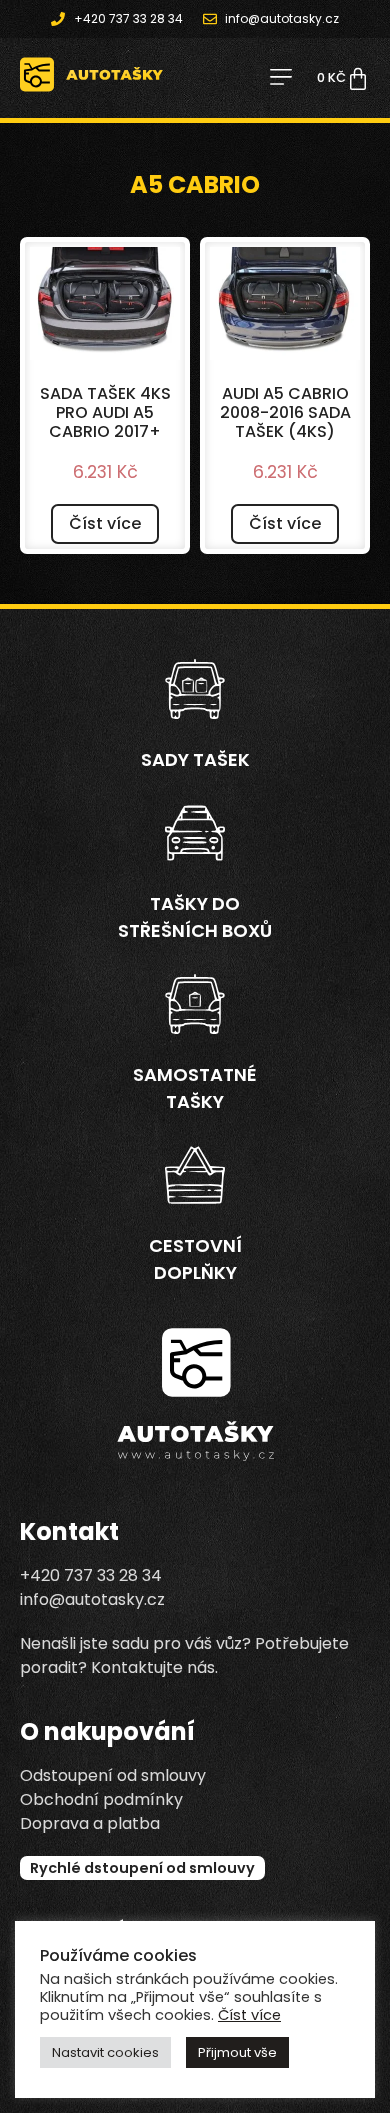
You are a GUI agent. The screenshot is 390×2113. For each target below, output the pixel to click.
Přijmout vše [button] (237, 2052)
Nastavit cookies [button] (105, 2052)
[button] (280, 78)
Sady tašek (195, 759)
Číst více (105, 523)
